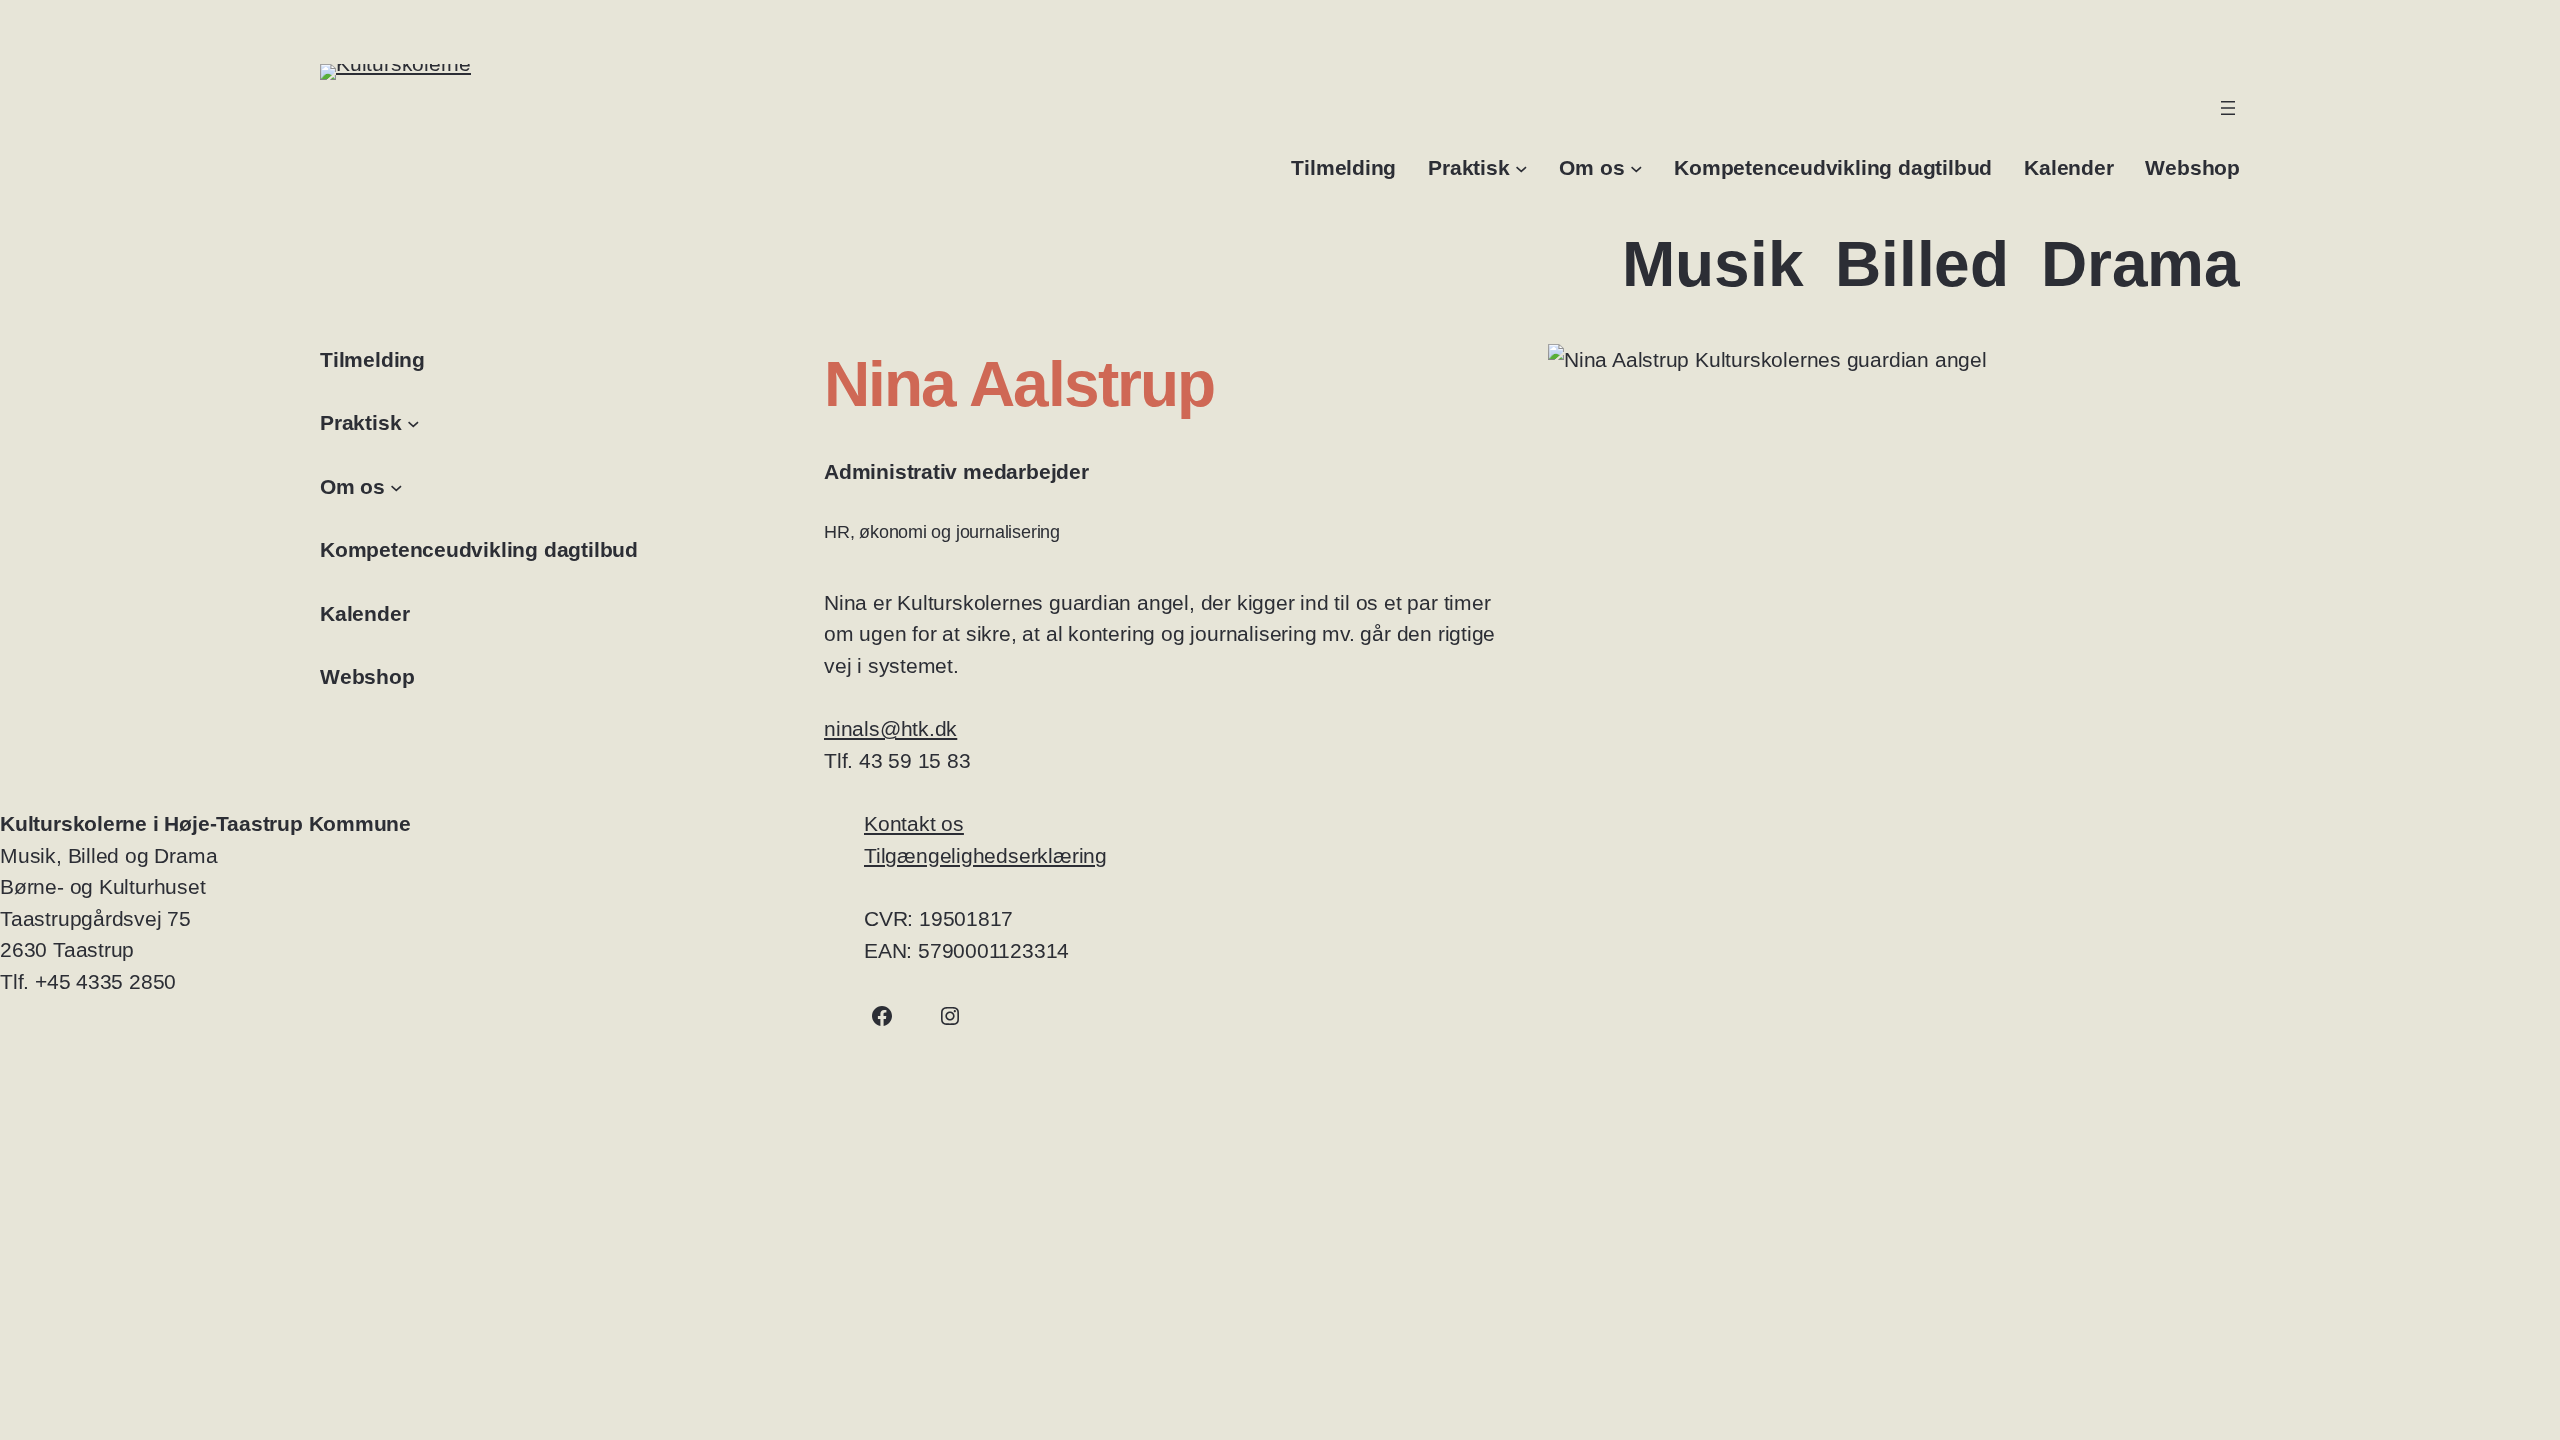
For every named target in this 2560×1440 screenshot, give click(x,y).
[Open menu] (2228, 108)
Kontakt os (914, 823)
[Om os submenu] (1636, 167)
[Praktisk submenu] (1521, 167)
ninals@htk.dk (890, 728)
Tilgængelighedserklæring (985, 855)
